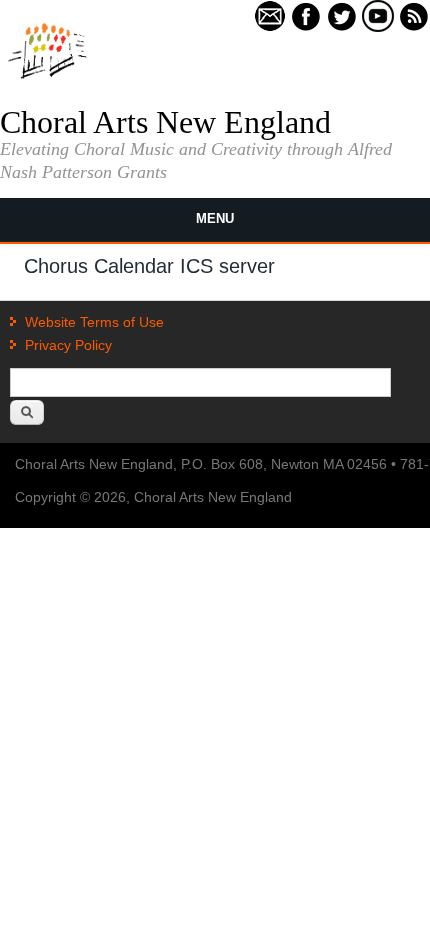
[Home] (47, 77)
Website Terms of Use (94, 322)
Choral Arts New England (165, 122)
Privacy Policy (68, 345)
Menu (215, 218)
